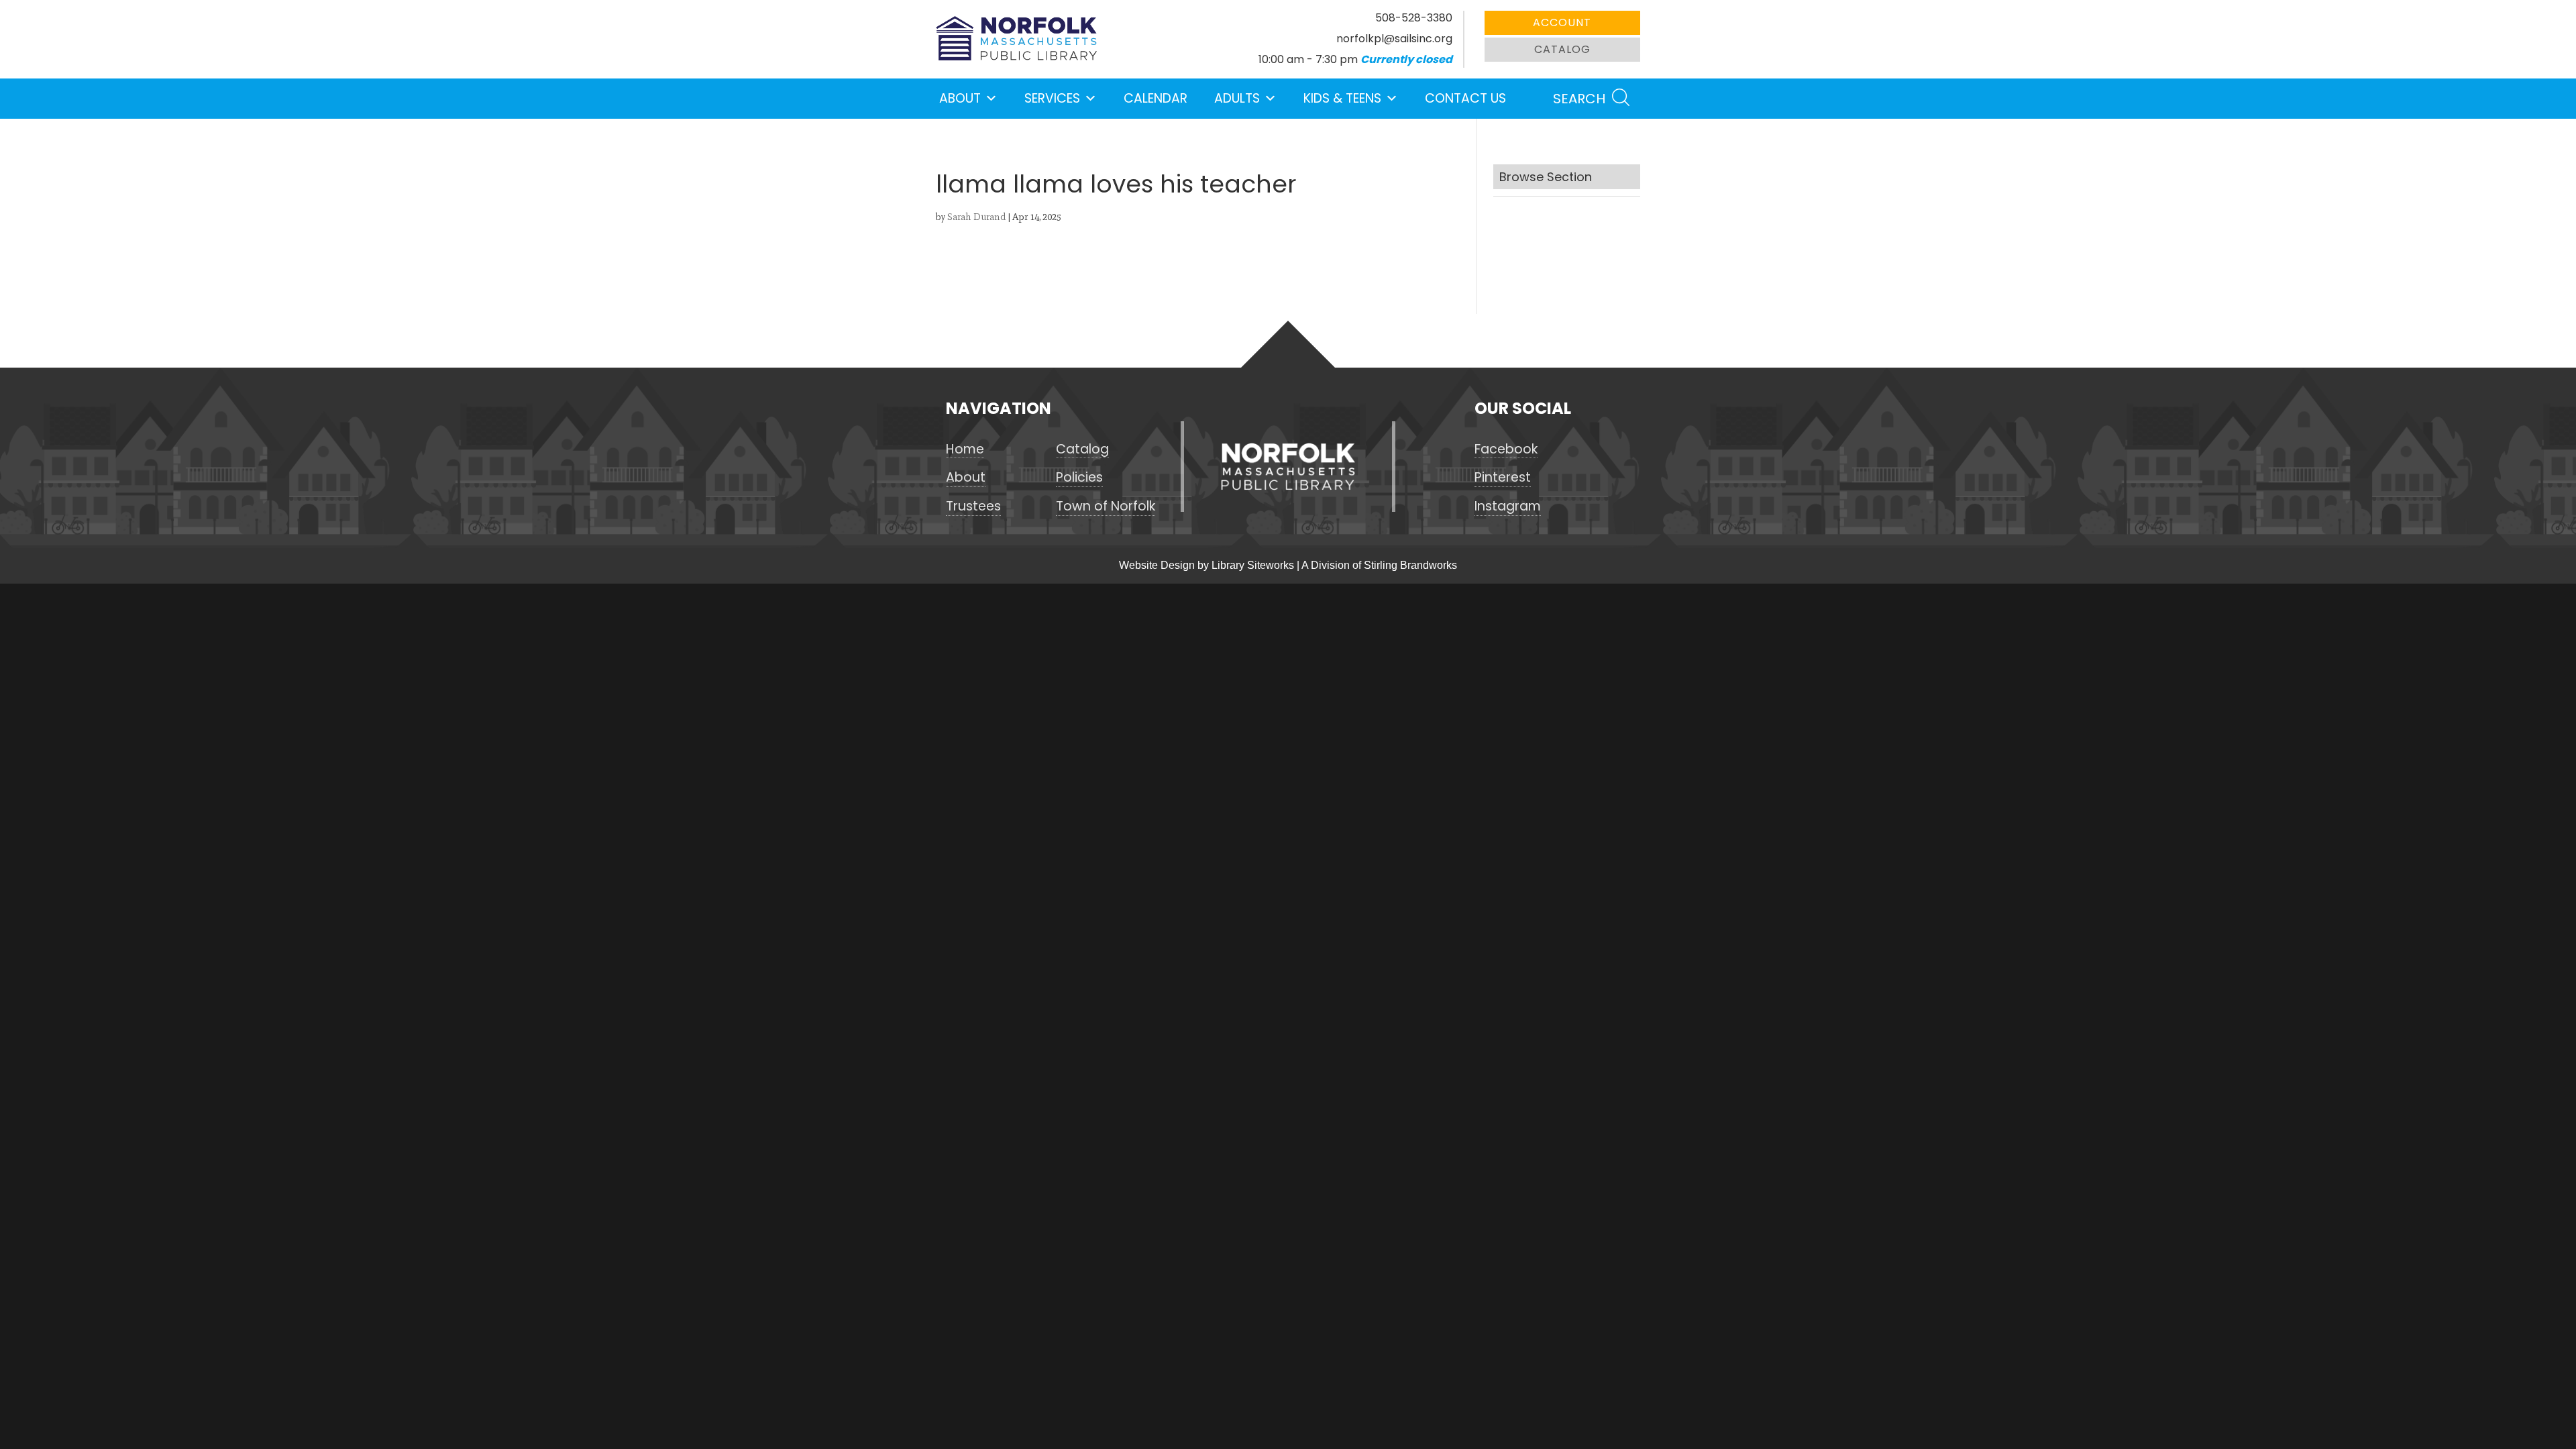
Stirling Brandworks (1410, 565)
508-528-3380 (1414, 18)
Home (965, 449)
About (960, 98)
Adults (1237, 98)
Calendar (1156, 98)
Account (1562, 22)
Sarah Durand (976, 217)
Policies (1079, 478)
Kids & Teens (1342, 98)
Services (1052, 98)
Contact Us (1465, 98)
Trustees (973, 506)
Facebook (1506, 449)
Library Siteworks (1253, 565)
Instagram (1508, 506)
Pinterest (1503, 478)
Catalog (1562, 49)
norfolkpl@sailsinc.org (1394, 39)
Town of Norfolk (1106, 506)
